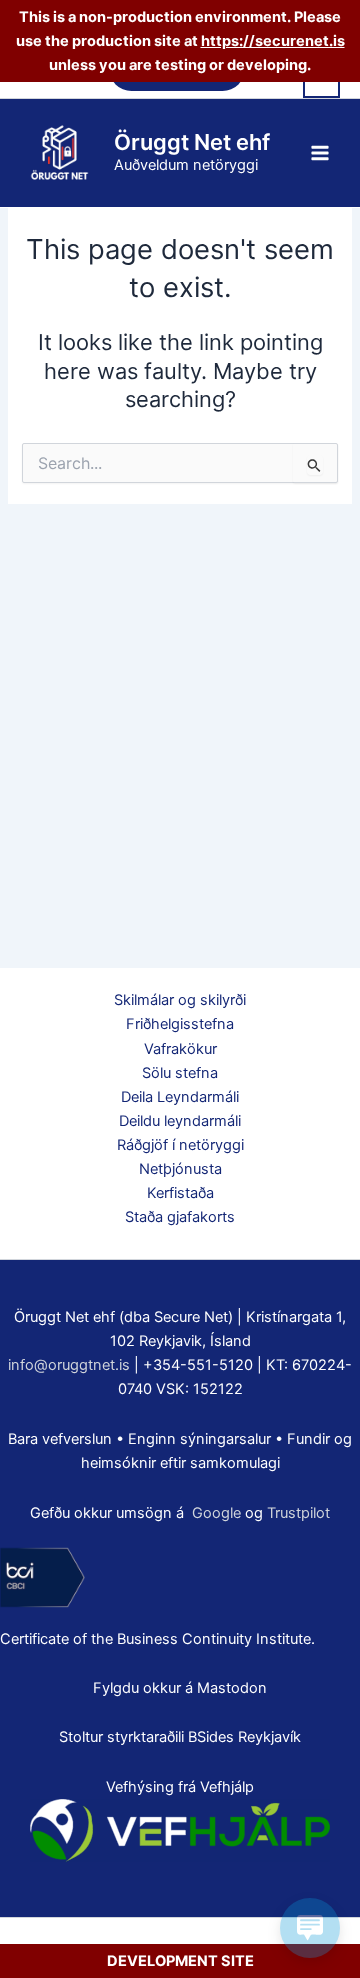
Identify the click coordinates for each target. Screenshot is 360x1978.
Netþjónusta (180, 1169)
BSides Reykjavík (244, 1737)
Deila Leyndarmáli (180, 1097)
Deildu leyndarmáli (180, 1121)
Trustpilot (298, 1513)
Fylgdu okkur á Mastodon (180, 1688)
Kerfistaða (180, 1193)
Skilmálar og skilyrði (180, 1000)
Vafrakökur (180, 1049)
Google (216, 1513)
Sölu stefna (180, 1073)
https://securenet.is (273, 41)
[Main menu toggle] (320, 152)
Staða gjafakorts (180, 1217)
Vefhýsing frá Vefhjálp (180, 1787)
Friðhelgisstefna (180, 1024)
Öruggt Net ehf (192, 142)
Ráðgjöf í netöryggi (180, 1145)
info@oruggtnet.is (69, 1365)
